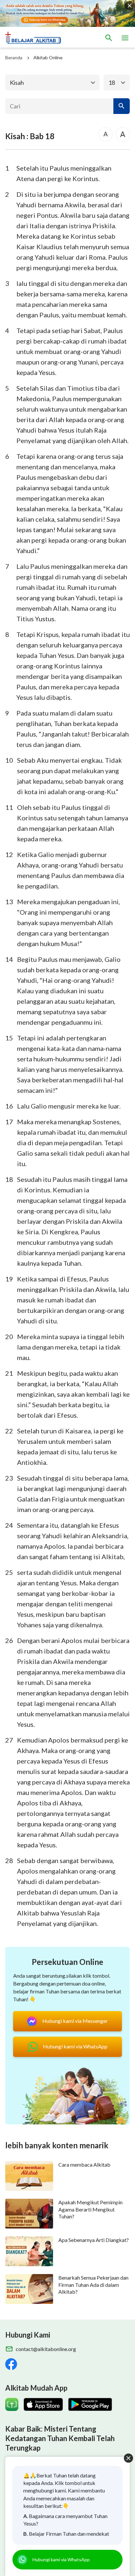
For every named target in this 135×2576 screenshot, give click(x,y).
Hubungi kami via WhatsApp (61, 2559)
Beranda (14, 57)
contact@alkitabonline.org (46, 2349)
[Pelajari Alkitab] (36, 38)
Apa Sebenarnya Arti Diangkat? (94, 2240)
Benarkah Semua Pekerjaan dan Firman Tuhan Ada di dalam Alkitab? (93, 2285)
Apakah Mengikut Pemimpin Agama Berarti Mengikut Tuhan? (90, 2209)
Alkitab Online (48, 57)
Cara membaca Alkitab (84, 2165)
